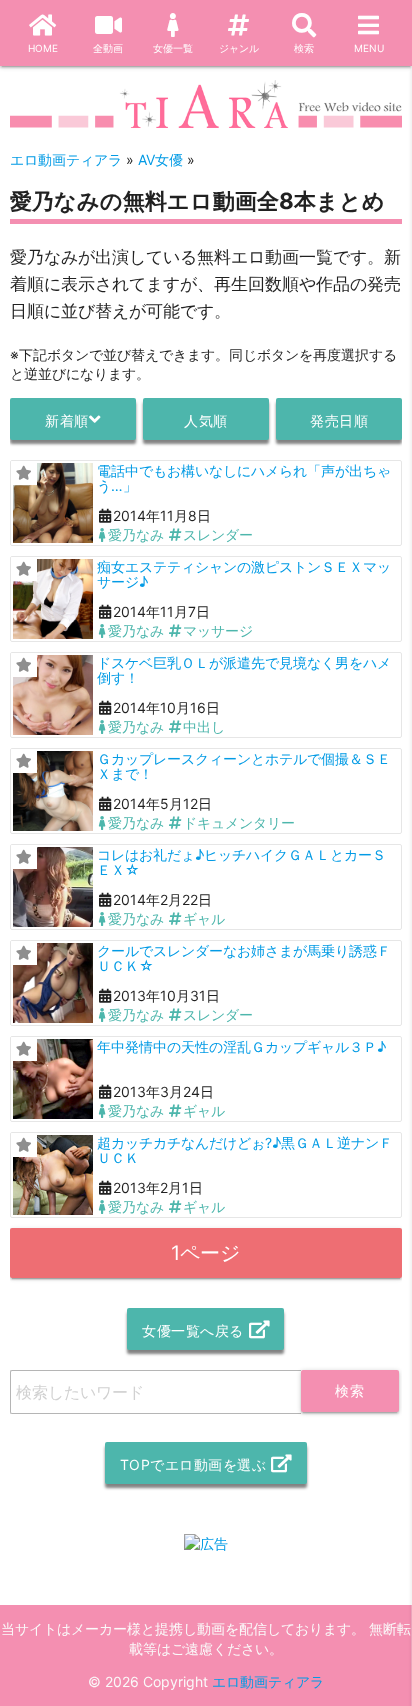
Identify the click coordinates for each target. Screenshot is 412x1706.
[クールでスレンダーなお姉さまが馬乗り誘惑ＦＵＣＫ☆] (53, 983)
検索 (304, 48)
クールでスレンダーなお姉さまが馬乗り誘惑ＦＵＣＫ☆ (244, 958)
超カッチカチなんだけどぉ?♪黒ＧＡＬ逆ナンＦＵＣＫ (245, 1150)
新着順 (67, 420)
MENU (369, 48)
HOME (43, 48)
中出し (204, 726)
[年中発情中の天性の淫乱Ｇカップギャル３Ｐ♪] (53, 1079)
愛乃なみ (136, 534)
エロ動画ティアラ (268, 1681)
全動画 (108, 48)
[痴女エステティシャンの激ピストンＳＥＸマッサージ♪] (53, 599)
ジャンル (239, 48)
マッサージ (218, 630)
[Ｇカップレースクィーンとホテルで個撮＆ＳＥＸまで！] (53, 791)
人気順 (206, 420)
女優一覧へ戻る (193, 1330)
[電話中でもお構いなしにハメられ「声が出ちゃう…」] (53, 503)
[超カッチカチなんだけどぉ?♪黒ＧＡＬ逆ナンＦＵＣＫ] (53, 1175)
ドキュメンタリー (239, 822)
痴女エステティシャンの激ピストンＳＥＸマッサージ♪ (244, 574)
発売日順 (339, 420)
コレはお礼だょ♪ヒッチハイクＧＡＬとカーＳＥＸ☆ (241, 862)
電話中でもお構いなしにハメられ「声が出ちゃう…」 (244, 478)
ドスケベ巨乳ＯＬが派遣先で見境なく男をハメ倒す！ (244, 670)
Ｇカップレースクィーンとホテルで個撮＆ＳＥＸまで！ (244, 766)
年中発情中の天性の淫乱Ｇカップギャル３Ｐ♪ (241, 1046)
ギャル (204, 918)
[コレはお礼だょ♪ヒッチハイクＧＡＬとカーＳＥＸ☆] (53, 887)
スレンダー (218, 534)
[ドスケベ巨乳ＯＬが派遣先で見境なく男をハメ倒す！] (53, 695)
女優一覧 (173, 48)
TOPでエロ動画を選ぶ (193, 1464)
